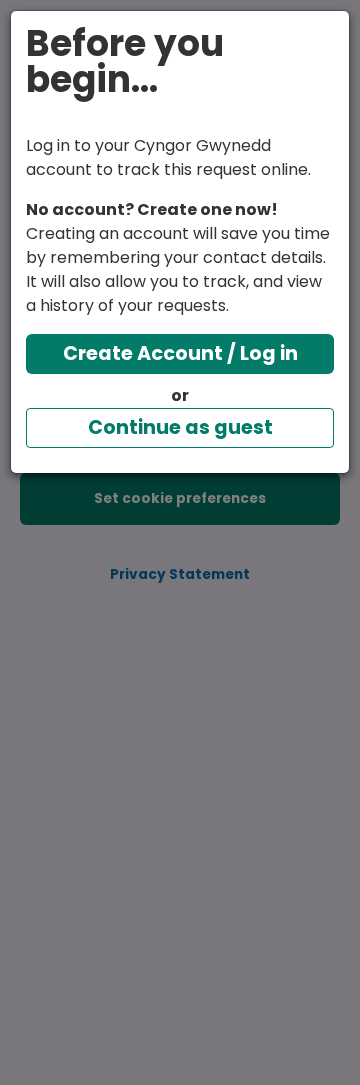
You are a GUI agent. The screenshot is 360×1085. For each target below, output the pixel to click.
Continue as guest (180, 427)
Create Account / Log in (180, 353)
